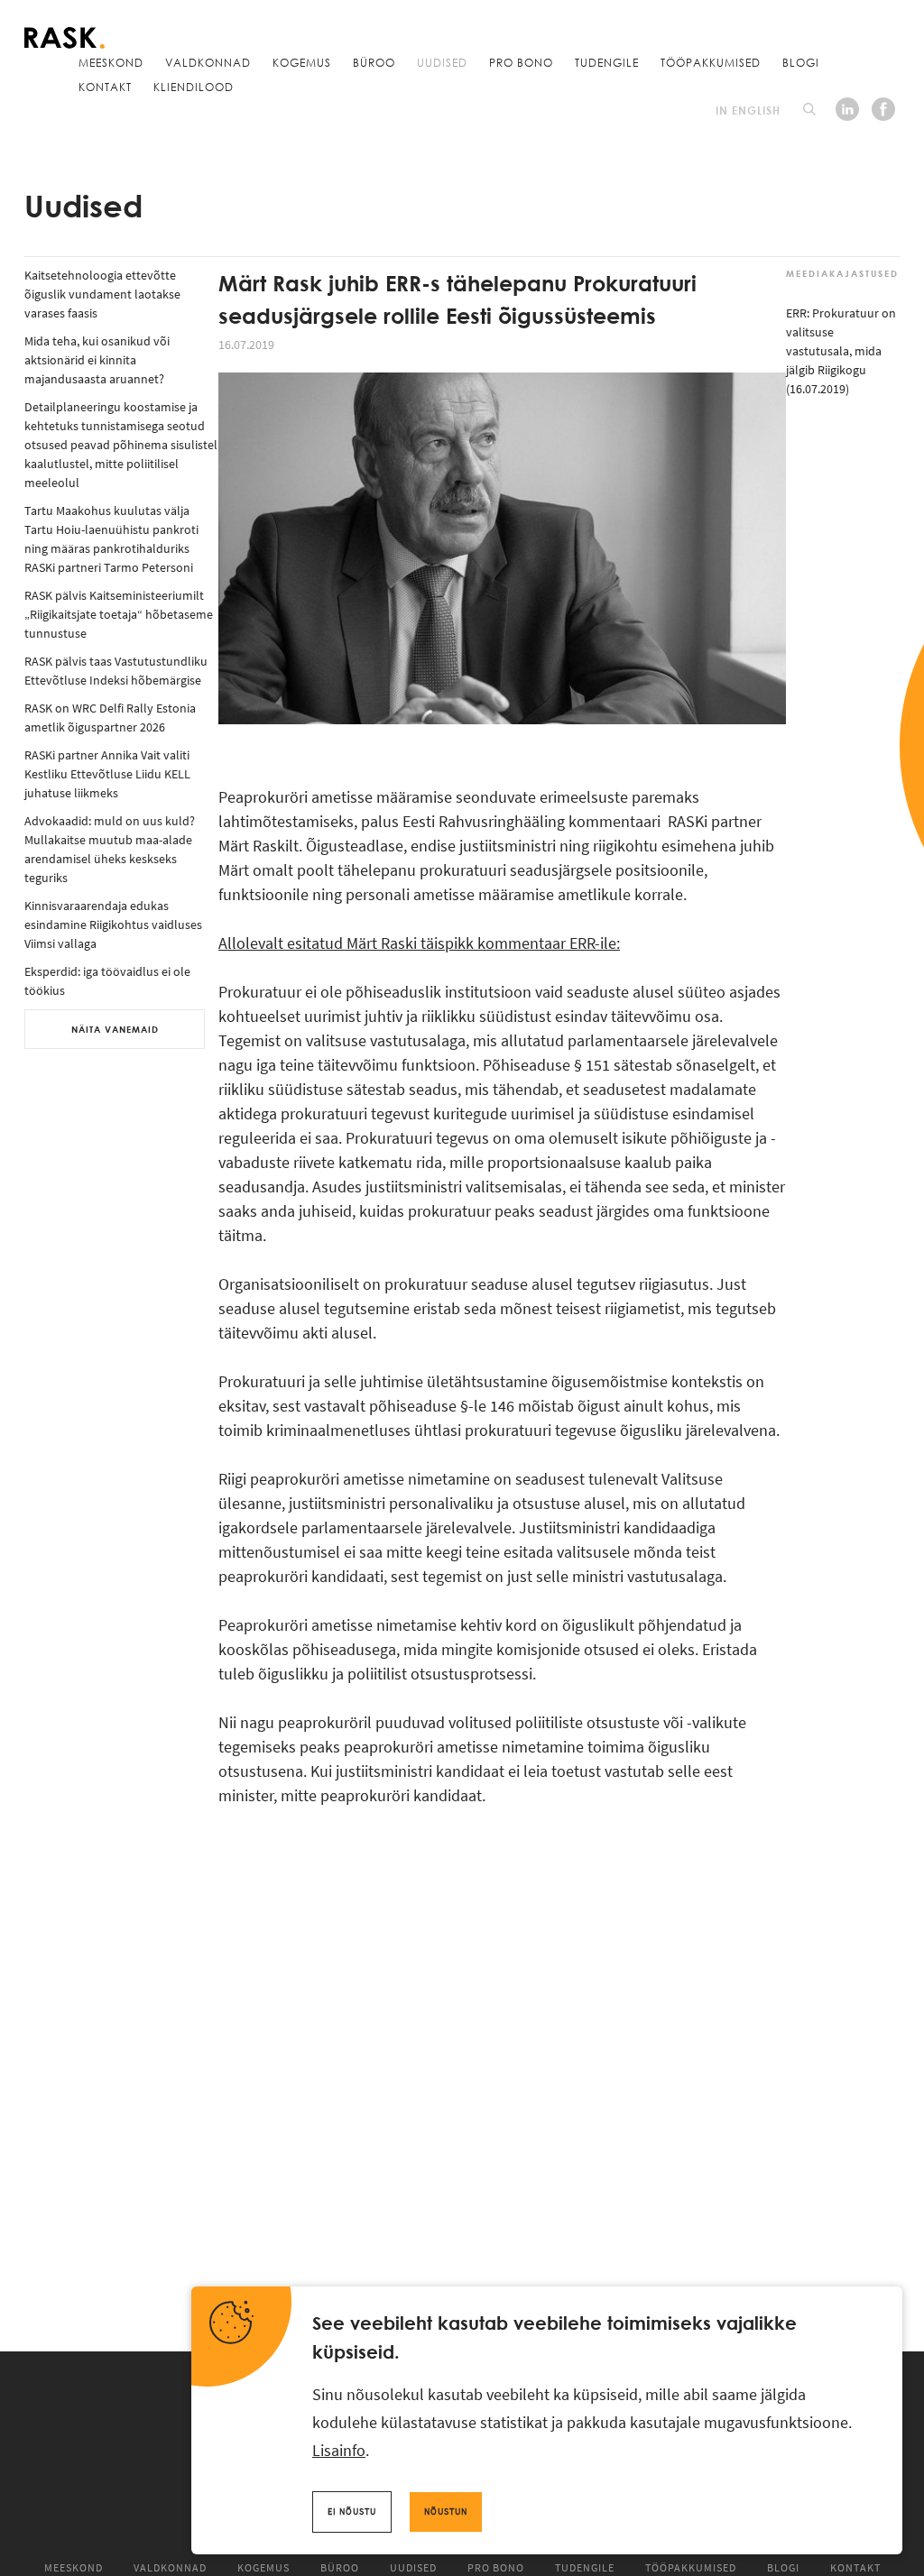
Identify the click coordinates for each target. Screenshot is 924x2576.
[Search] (809, 109)
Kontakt (105, 87)
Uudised (442, 62)
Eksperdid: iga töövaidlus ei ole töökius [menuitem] (107, 981)
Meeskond (111, 62)
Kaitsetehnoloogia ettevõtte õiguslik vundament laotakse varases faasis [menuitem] (102, 294)
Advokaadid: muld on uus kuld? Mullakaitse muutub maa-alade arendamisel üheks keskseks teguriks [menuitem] (110, 849)
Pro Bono (521, 62)
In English (748, 110)
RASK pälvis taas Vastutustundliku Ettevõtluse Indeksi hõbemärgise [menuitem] (116, 671)
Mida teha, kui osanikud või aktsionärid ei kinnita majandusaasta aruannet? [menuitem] (97, 360)
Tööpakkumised (711, 62)
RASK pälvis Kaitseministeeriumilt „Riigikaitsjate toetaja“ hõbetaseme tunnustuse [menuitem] (119, 614)
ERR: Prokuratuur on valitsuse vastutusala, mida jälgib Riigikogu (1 (841, 351)
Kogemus (302, 62)
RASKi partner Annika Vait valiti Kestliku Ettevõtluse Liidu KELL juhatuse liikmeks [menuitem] (107, 774)
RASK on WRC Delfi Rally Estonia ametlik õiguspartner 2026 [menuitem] (110, 718)
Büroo (374, 62)
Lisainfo (339, 2450)
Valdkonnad (208, 62)
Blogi (801, 62)
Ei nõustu (352, 2512)
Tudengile (607, 62)
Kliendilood (194, 87)
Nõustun (446, 2512)
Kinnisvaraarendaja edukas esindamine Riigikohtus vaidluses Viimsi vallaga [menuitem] (113, 925)
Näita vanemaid (115, 1029)
